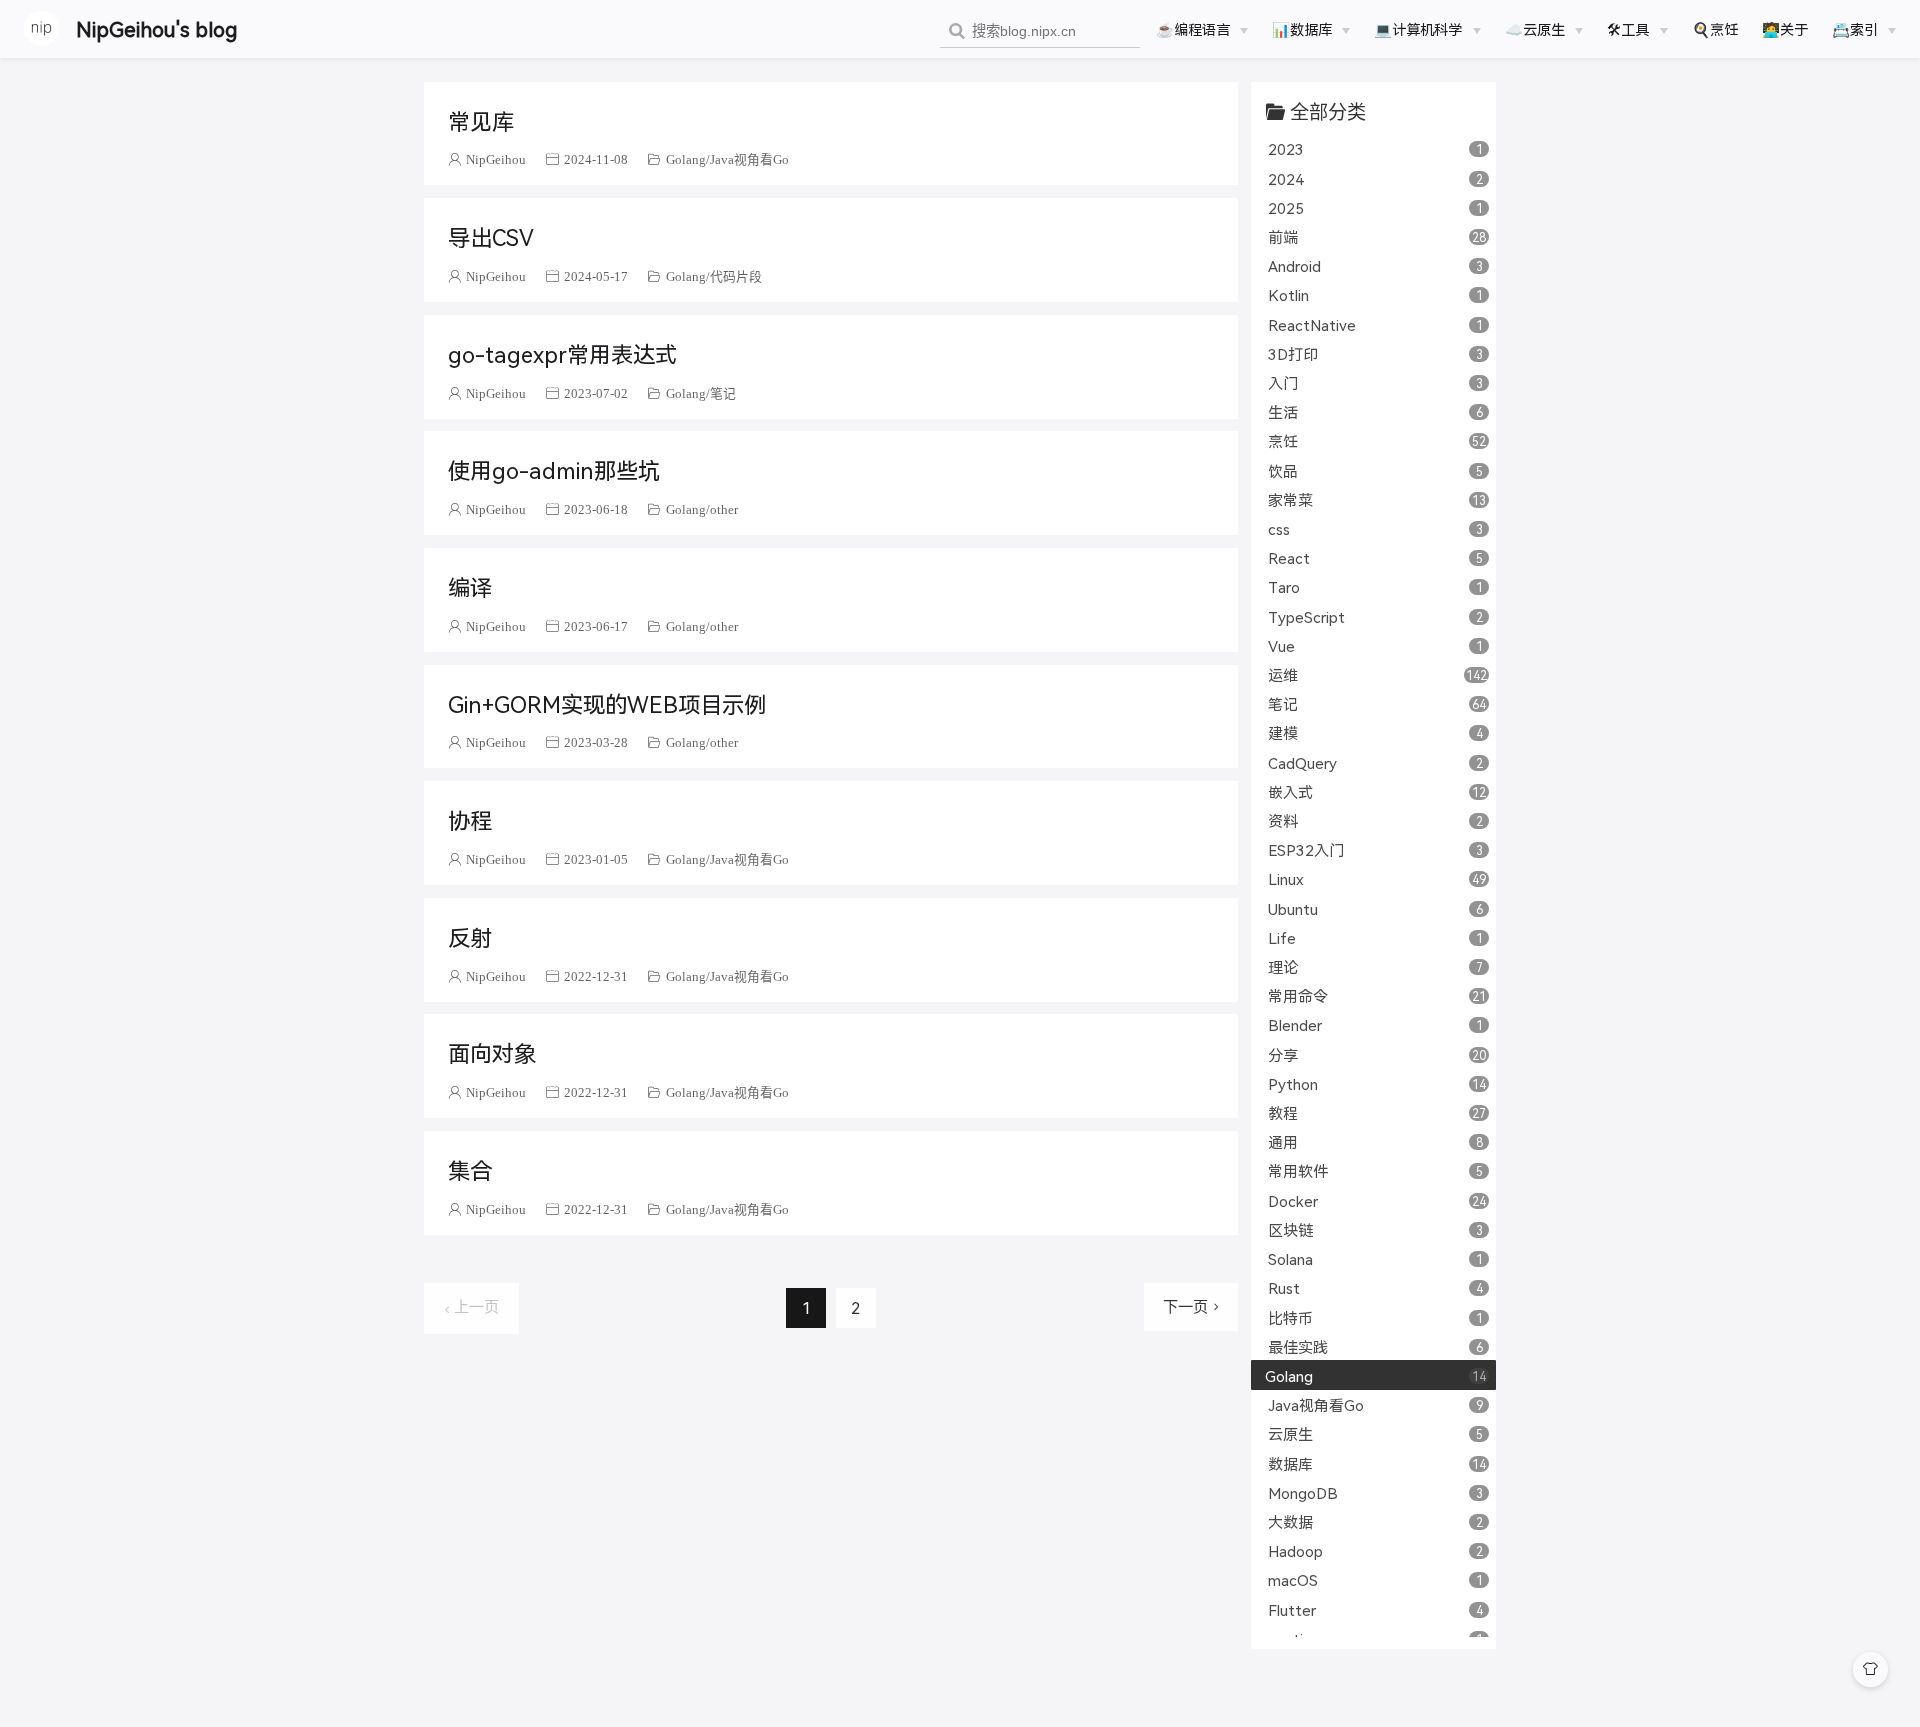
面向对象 (492, 1052)
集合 (470, 1169)
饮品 (1375, 470)
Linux (1377, 878)
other (724, 509)
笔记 (723, 393)
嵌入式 (1377, 791)
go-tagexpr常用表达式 (562, 353)
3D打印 (1375, 353)
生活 (1375, 411)
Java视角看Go (749, 159)
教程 (1377, 1112)
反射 (470, 936)
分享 (1377, 1054)
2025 (1375, 207)
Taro (1375, 586)
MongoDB (1375, 1492)
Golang (686, 159)
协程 (470, 819)
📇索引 (1855, 28)
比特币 (1375, 1317)
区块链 (1375, 1229)
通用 (1375, 1141)
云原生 (1375, 1433)
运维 (1377, 674)
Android (1375, 265)
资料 (1375, 820)
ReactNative (1375, 324)
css (1375, 528)
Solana (1375, 1258)
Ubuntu (1375, 908)
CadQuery (1375, 762)
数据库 (1377, 1463)
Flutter (1375, 1609)
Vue (1375, 645)
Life (1375, 937)
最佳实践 (1375, 1346)
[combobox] (1040, 31)
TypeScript (1375, 616)
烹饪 (1377, 440)
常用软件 (1375, 1170)
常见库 (481, 120)
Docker (1377, 1200)
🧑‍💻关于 (1785, 28)
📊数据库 (1302, 28)
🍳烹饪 (1715, 28)
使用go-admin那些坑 (554, 469)
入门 (1375, 382)
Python (1377, 1083)
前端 (1377, 236)
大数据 (1375, 1521)
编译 (470, 586)
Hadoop (1375, 1550)
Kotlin (1375, 294)
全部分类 (1328, 111)
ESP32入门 (1375, 849)
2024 (1375, 178)
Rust (1375, 1287)
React (1375, 557)
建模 (1375, 732)
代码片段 (736, 276)
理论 (1375, 966)
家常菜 (1377, 499)
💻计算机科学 (1418, 28)
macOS (1375, 1579)
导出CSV (491, 236)
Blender (1375, 1024)
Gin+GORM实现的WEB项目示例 (607, 703)
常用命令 (1377, 995)
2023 (1375, 148)
